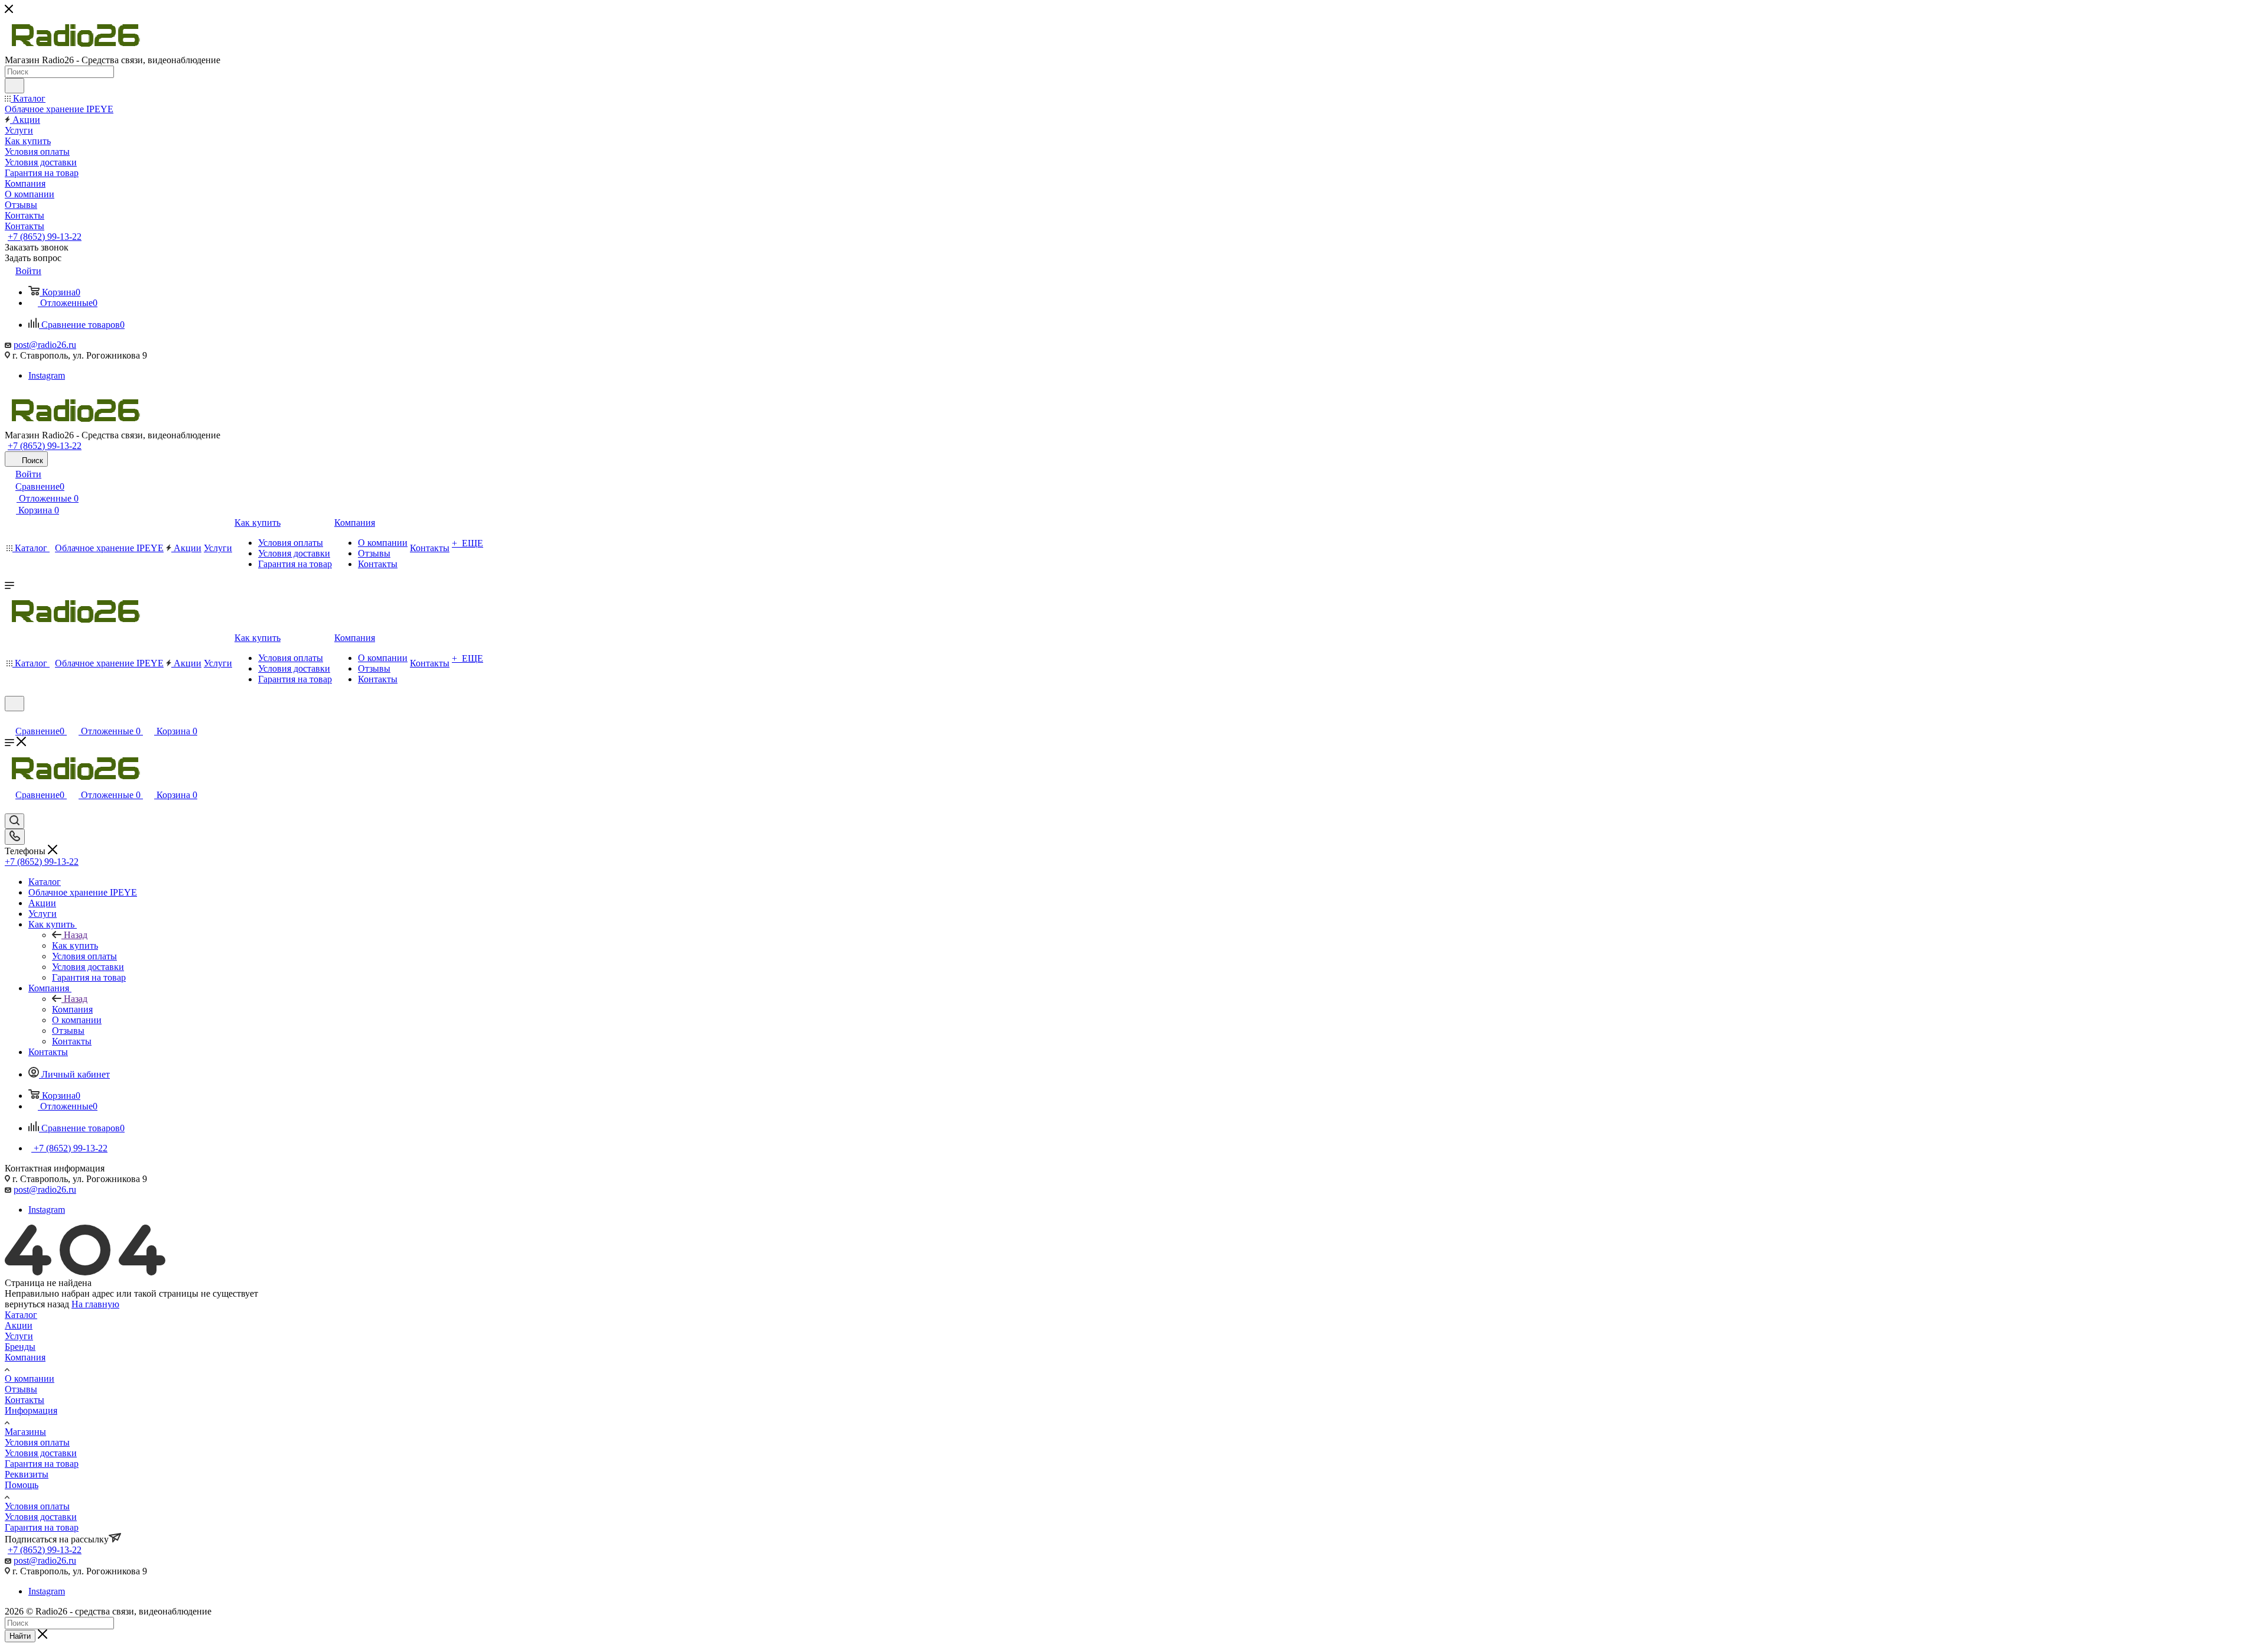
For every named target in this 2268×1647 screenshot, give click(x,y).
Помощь (22, 1485)
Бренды (20, 1347)
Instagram (47, 375)
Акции (19, 1325)
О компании (30, 1379)
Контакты (25, 1400)
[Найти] (14, 86)
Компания (72, 1009)
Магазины (25, 1432)
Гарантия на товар (42, 1464)
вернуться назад (37, 1304)
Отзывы (21, 1389)
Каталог (21, 1315)
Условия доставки (41, 1453)
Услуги (19, 1336)
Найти (20, 1636)
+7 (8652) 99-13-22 (45, 237)
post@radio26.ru (45, 345)
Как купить (75, 945)
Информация (31, 1410)
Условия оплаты (37, 1442)
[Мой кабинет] (10, 719)
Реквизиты (27, 1474)
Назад (76, 935)
